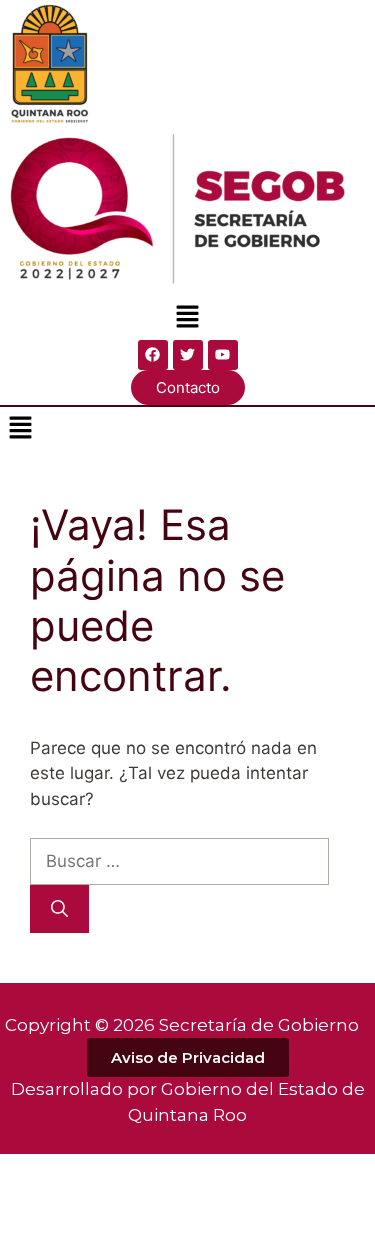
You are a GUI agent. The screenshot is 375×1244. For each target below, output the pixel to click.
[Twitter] (188, 355)
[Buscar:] (179, 861)
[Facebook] (153, 355)
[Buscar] (59, 909)
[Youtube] (223, 355)
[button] (187, 318)
